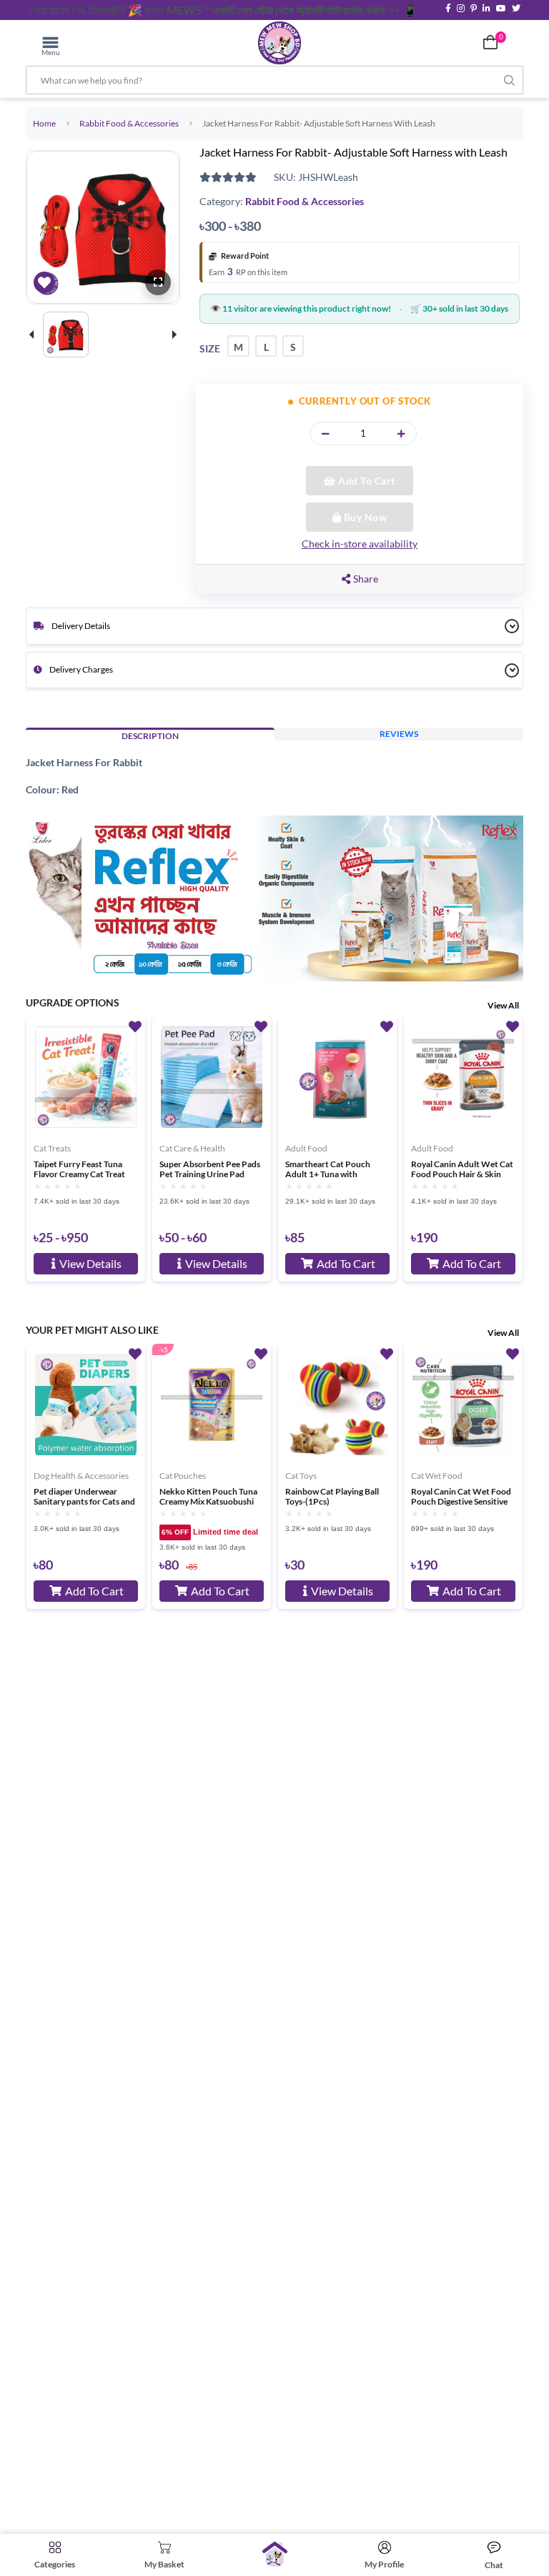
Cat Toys (301, 1476)
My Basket (164, 2564)
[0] (490, 42)
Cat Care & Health (192, 1148)
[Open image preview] (158, 282)
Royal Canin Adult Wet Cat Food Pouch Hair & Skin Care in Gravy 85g (462, 1169)
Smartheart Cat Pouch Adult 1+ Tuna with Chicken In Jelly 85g (328, 1169)
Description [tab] (150, 736)
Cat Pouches (183, 1476)
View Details (90, 1263)
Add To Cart (366, 481)
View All (503, 1005)
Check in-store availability (360, 544)
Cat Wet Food (437, 1476)
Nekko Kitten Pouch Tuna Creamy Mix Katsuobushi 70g (208, 1497)
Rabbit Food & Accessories (129, 123)
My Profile (384, 2564)
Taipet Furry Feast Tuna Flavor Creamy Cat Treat (79, 1169)
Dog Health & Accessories (81, 1476)
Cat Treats (52, 1148)
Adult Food (306, 1148)
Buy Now (364, 517)
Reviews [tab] (399, 734)
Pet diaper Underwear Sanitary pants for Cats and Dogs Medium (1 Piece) (84, 1497)
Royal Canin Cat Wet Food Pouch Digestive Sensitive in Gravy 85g (461, 1497)
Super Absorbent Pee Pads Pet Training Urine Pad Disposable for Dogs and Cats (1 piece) (210, 1169)
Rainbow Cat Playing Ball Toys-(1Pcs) (332, 1497)
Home (44, 123)
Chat (494, 2565)
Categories (55, 2564)
